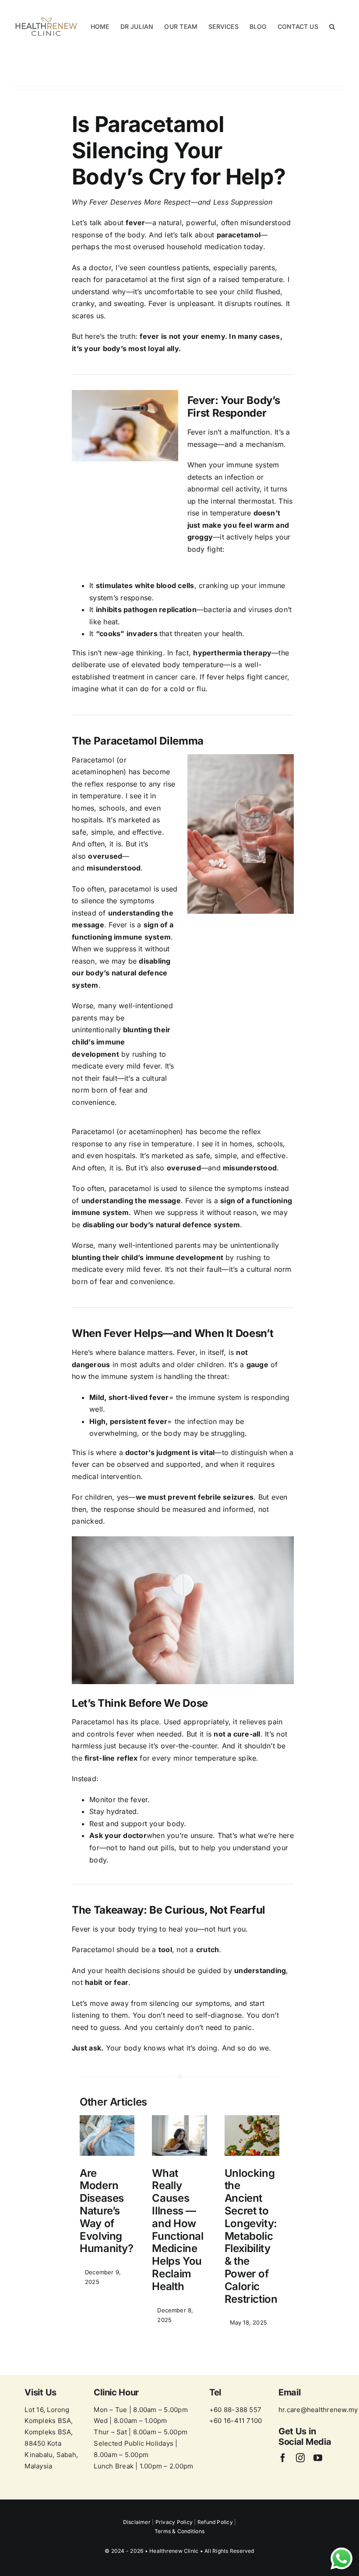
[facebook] (283, 2458)
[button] (332, 27)
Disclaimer (138, 2522)
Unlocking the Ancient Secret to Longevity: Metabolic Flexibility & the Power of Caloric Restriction (251, 2236)
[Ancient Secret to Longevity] (252, 2119)
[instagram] (300, 2458)
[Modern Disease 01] (107, 2119)
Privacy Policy (174, 2522)
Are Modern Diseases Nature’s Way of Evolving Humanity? (107, 2211)
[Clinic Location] (53, 2431)
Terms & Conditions (179, 2531)
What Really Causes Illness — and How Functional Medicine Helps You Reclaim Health (178, 2230)
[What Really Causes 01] (179, 2119)
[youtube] (318, 2458)
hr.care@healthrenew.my (318, 2410)
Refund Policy (215, 2522)
